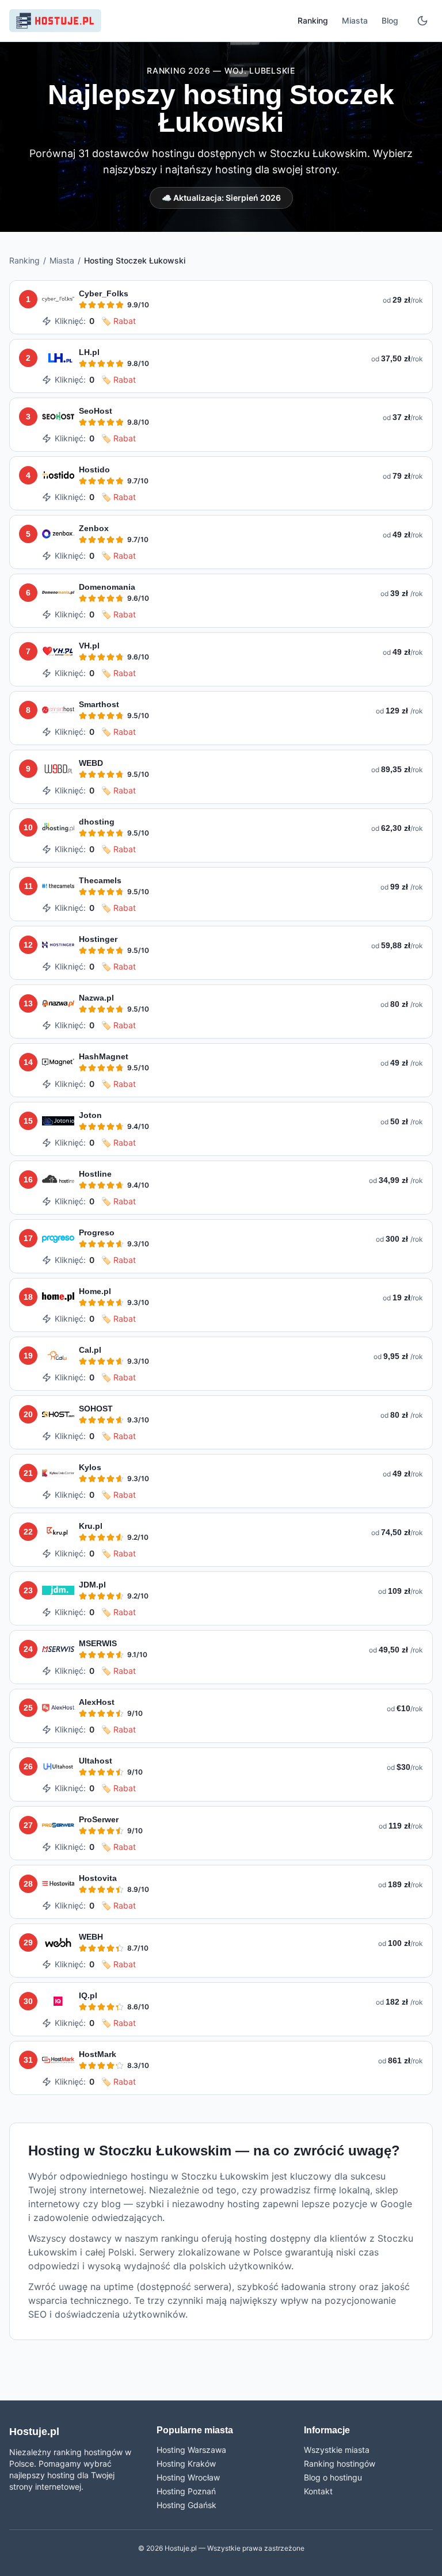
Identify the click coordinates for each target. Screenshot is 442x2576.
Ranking (313, 20)
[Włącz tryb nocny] (422, 21)
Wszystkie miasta (337, 2450)
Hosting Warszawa (191, 2450)
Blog (390, 20)
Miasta (355, 20)
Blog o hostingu (333, 2477)
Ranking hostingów (340, 2464)
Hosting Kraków (186, 2464)
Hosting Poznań (186, 2491)
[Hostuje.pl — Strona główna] (55, 21)
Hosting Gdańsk (186, 2505)
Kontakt (318, 2491)
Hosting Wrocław (188, 2477)
